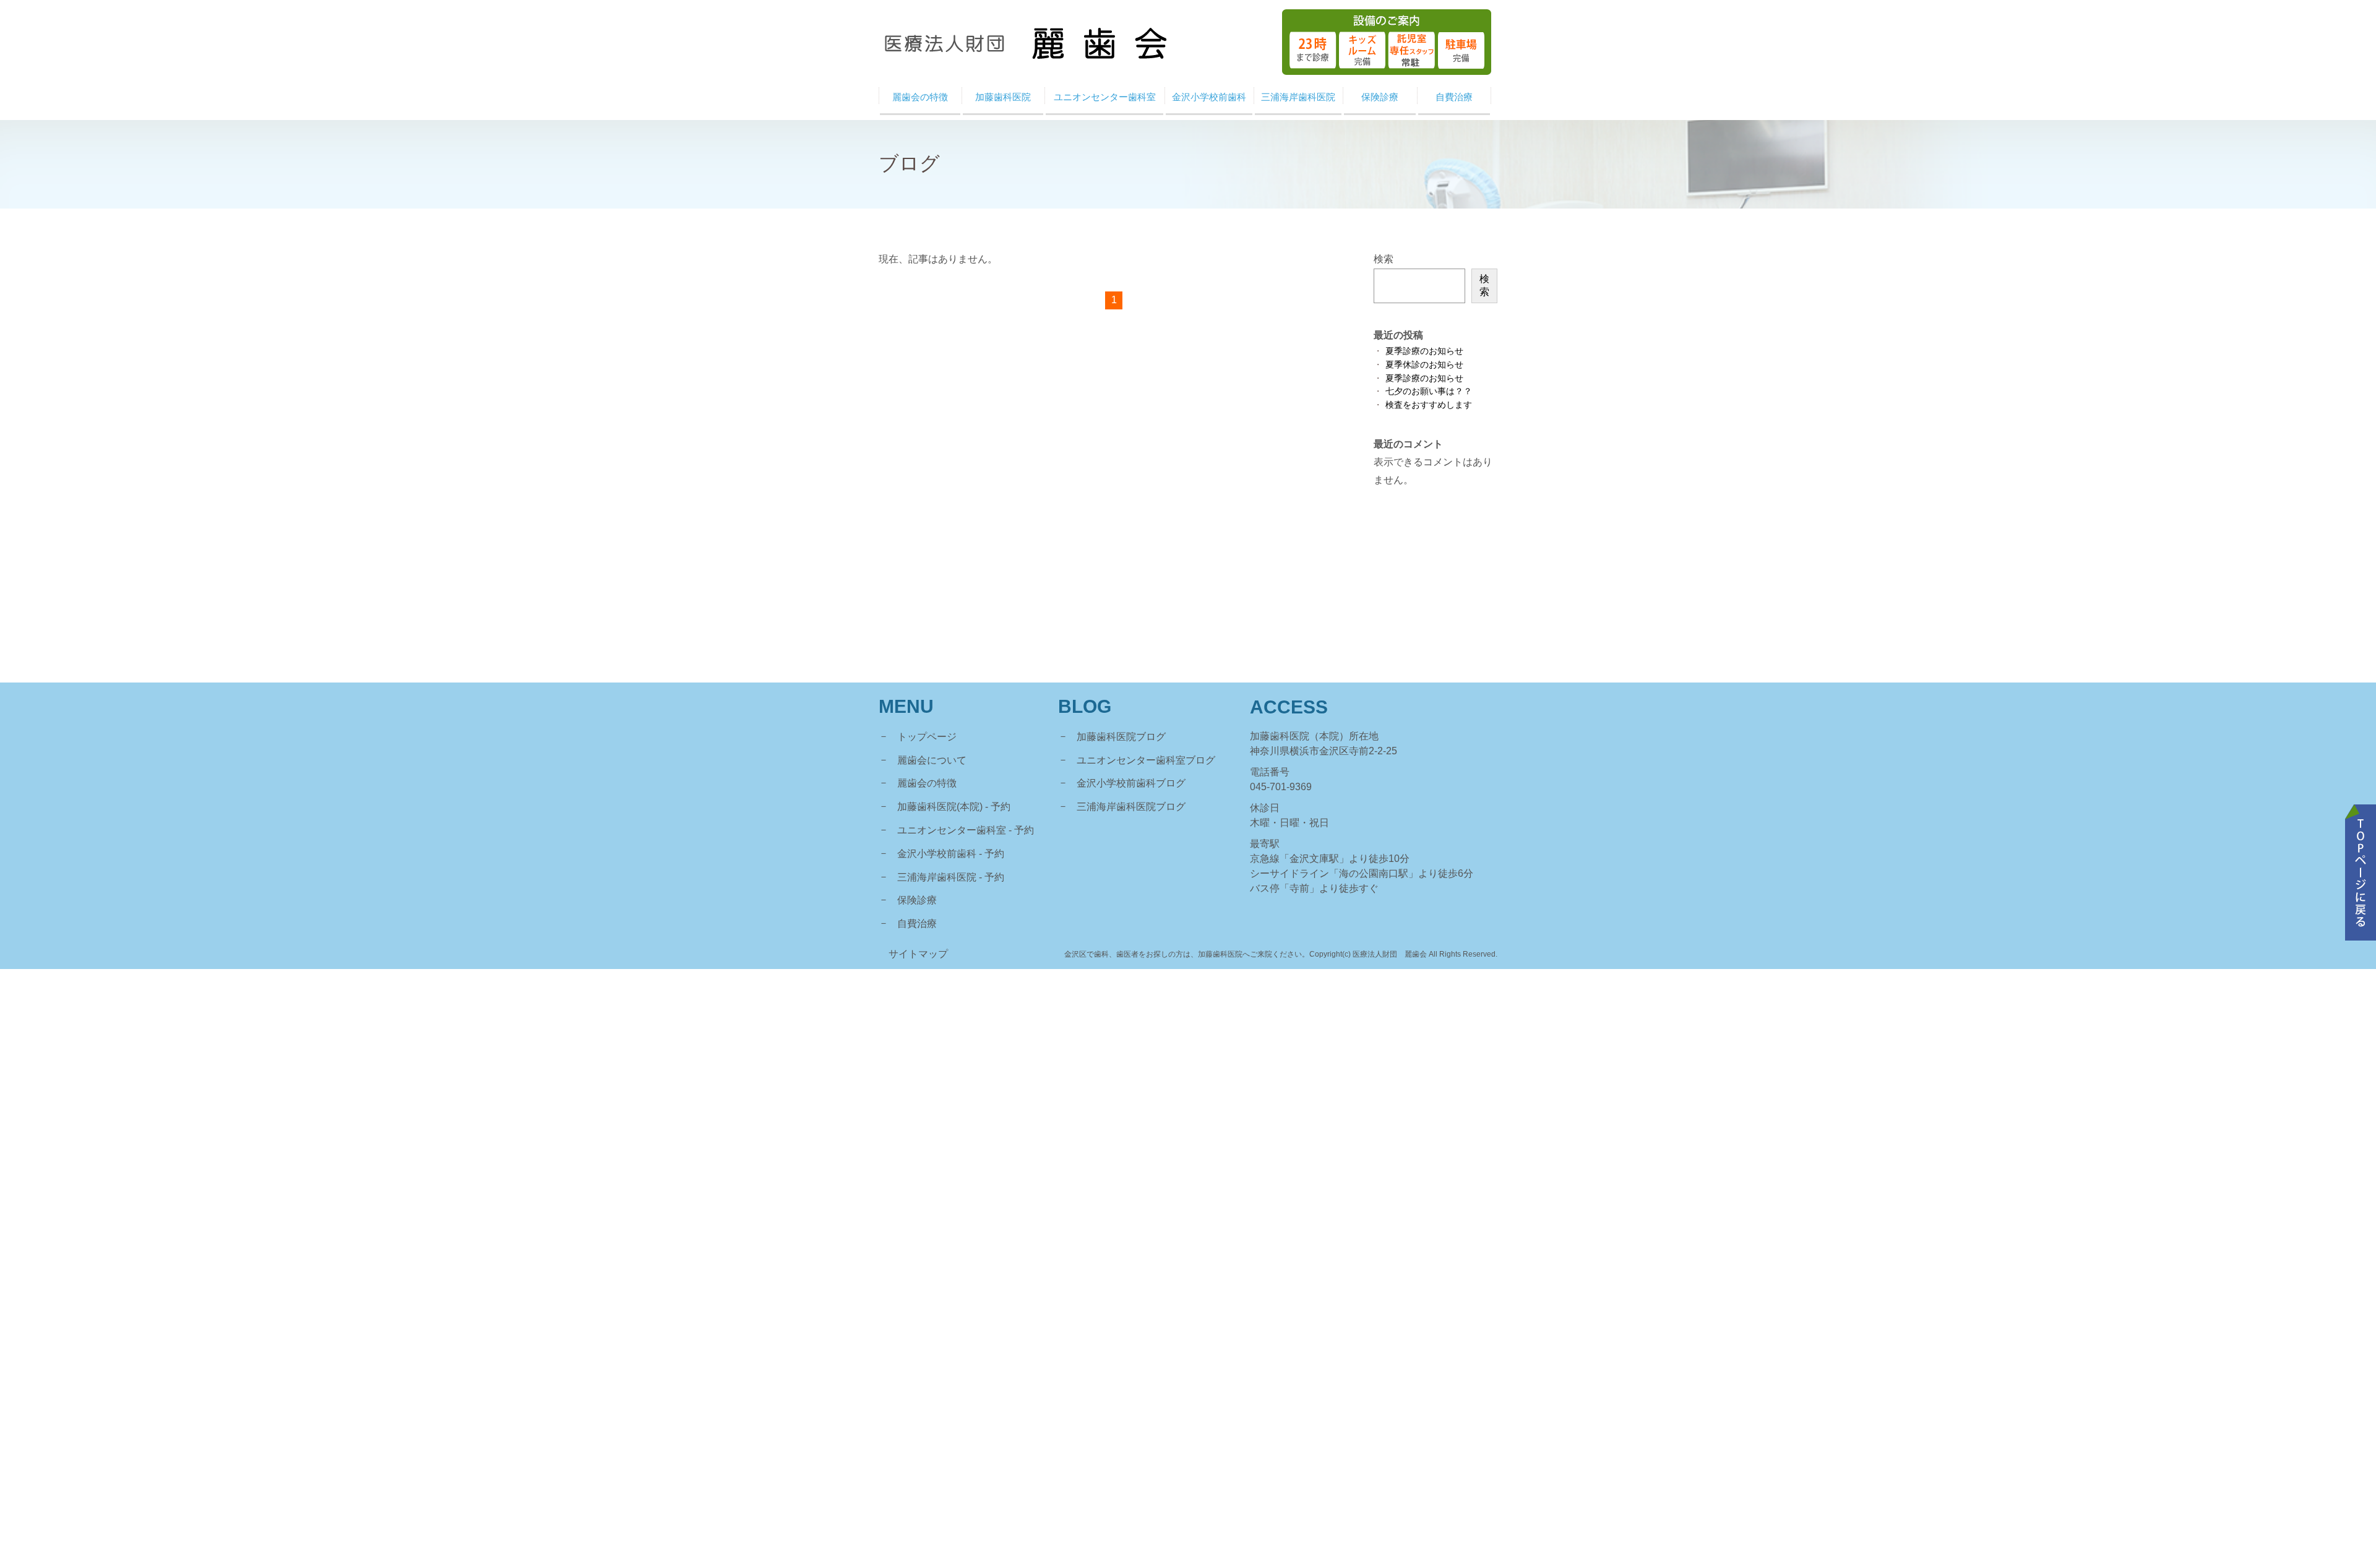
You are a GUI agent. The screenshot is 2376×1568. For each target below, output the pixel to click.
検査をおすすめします (1429, 405)
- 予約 (998, 807)
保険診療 (917, 900)
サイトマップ (918, 954)
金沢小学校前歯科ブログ (1131, 783)
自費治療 (917, 924)
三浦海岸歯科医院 (937, 877)
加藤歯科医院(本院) (940, 807)
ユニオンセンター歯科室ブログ (1146, 760)
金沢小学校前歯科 (937, 854)
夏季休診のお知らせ (1424, 365)
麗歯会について (932, 760)
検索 (1384, 259)
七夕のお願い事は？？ (1429, 391)
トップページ (927, 737)
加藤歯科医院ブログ (1121, 737)
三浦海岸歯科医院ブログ (1131, 807)
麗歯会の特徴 (927, 783)
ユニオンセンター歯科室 (952, 830)
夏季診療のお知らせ (1424, 351)
